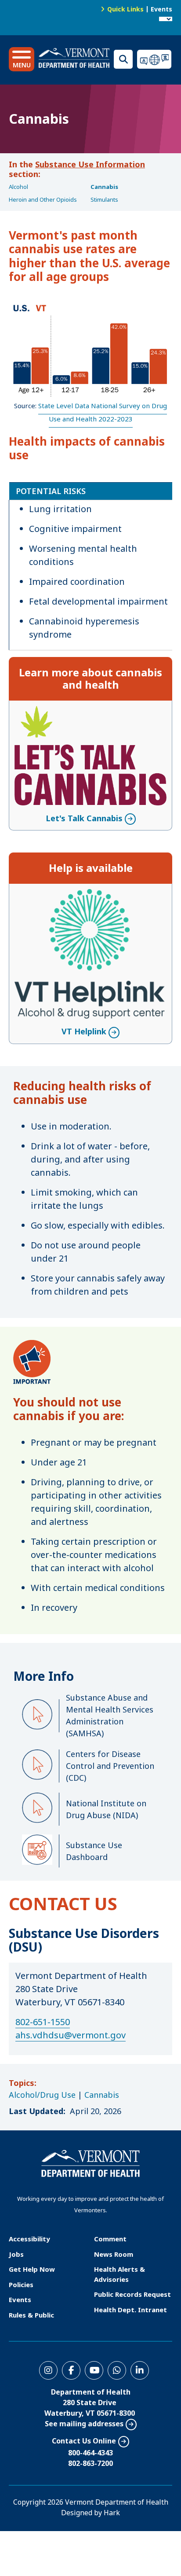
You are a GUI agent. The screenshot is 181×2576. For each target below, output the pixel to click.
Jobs (16, 2254)
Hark (112, 2513)
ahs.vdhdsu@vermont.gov (71, 2035)
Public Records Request (132, 2294)
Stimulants (104, 199)
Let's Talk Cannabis (84, 712)
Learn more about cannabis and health (90, 679)
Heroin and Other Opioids (43, 199)
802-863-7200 (90, 2463)
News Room (114, 2254)
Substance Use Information (90, 164)
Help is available (91, 868)
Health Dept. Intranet (130, 2310)
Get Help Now (32, 2269)
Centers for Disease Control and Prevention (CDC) (110, 1766)
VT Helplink (84, 895)
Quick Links (125, 9)
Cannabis (104, 187)
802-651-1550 (43, 2022)
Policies (21, 2284)
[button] (22, 59)
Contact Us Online (84, 2441)
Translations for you (155, 59)
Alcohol (18, 187)
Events (161, 9)
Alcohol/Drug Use (42, 2095)
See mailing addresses (84, 2424)
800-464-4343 (90, 2453)
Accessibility (29, 2239)
